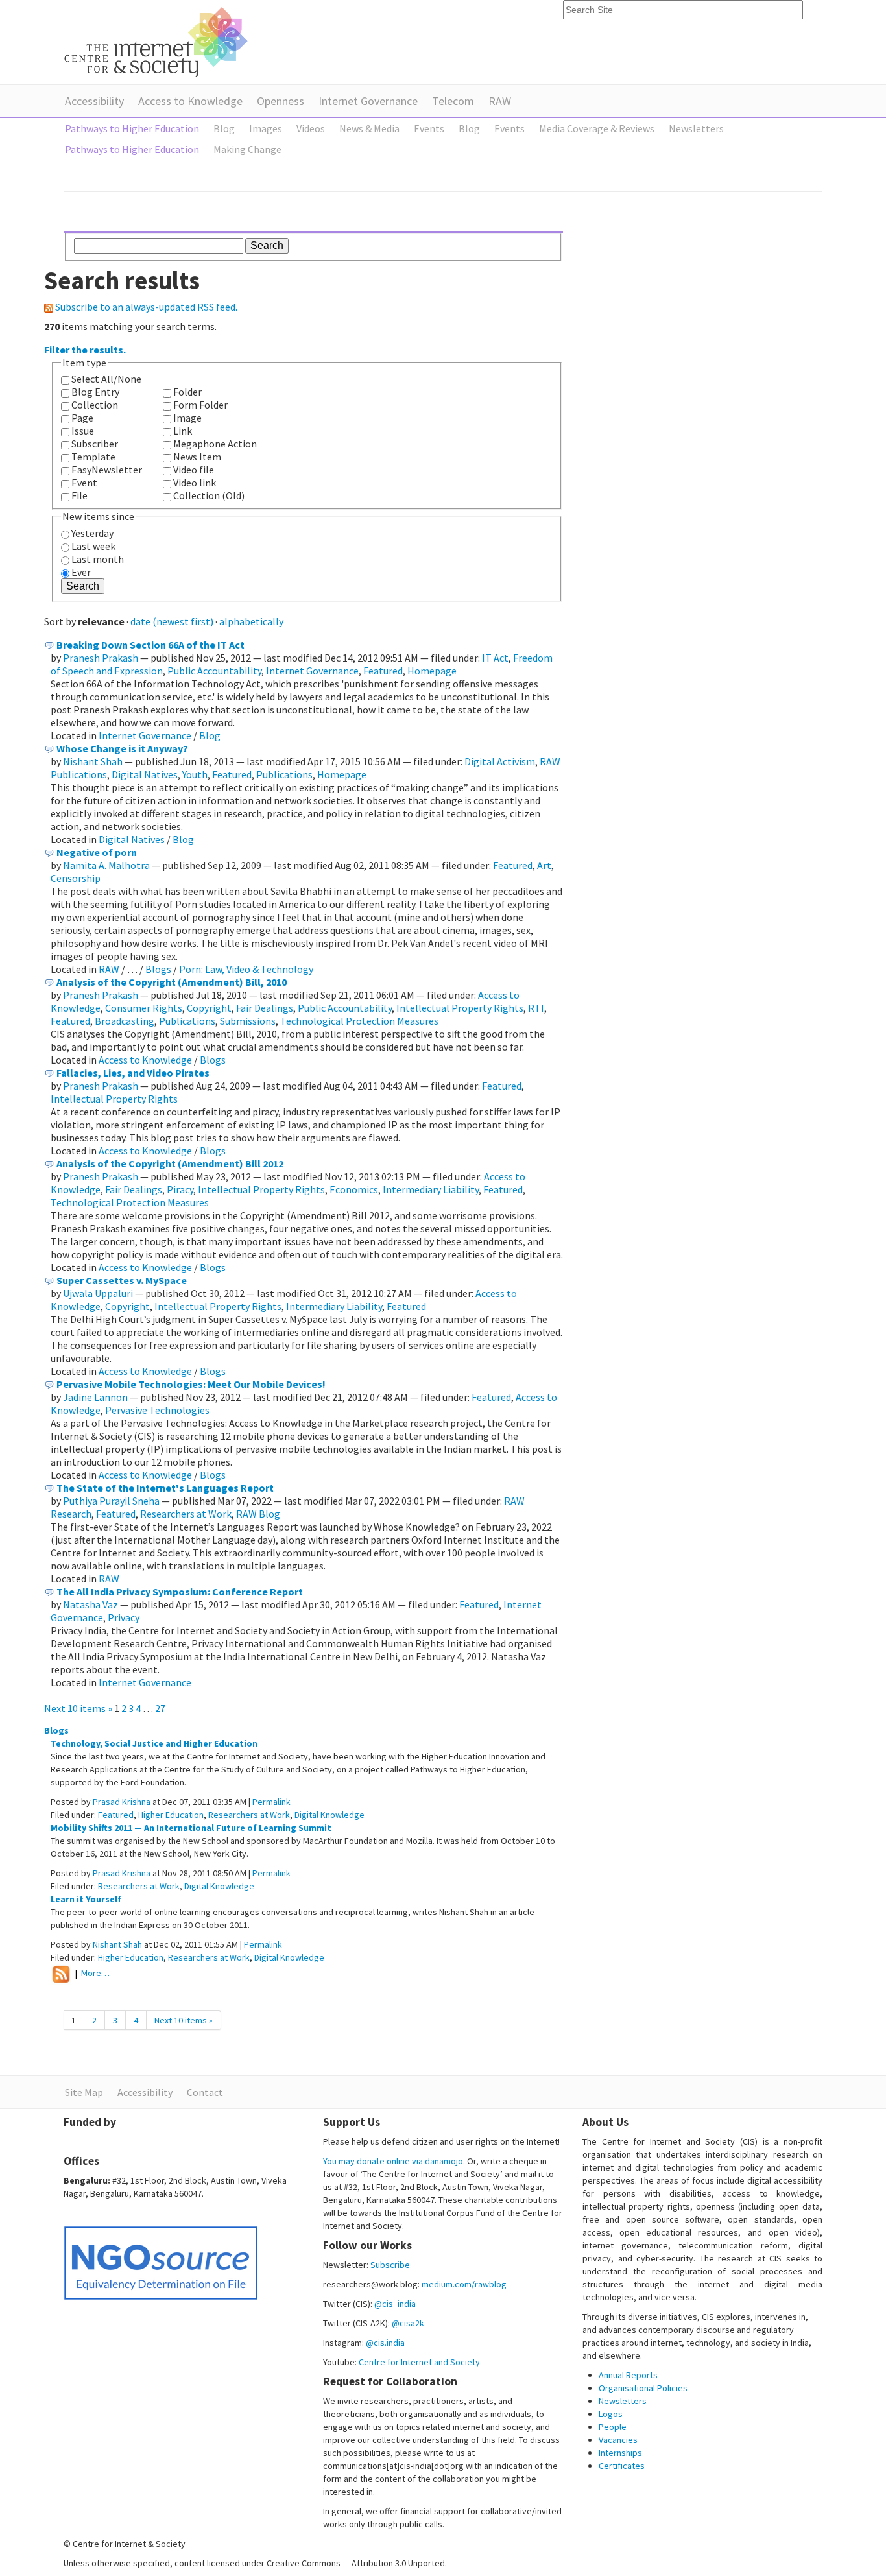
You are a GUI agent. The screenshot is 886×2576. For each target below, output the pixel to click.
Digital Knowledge (329, 1815)
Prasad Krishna (122, 1802)
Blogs (158, 969)
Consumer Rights (144, 1008)
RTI (536, 1008)
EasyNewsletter (107, 470)
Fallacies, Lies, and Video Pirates (133, 1073)
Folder (187, 392)
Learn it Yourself (86, 1899)
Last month (98, 559)
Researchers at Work (186, 1514)
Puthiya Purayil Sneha (111, 1501)
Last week (93, 546)
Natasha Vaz (90, 1604)
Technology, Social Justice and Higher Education (154, 1743)
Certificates (622, 2466)
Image (187, 418)
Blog (210, 735)
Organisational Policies (643, 2388)
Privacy (124, 1617)
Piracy (180, 1189)
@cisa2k (408, 2323)
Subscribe (390, 2265)
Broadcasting (125, 1021)
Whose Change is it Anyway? (122, 748)
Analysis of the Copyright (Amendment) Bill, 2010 (172, 982)
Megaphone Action (215, 444)
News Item (197, 457)
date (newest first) (172, 621)
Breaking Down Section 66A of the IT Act (150, 645)
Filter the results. (85, 350)
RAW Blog (258, 1514)
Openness (281, 101)
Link (183, 431)
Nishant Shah (93, 761)
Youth (195, 774)
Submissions (248, 1021)
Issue (83, 431)
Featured (383, 671)
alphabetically (251, 621)
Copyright (209, 1008)
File (79, 495)
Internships (620, 2453)
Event (84, 483)
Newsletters (623, 2401)
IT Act (495, 658)
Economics (354, 1189)
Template (93, 457)
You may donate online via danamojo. (394, 2161)
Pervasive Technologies (157, 1410)
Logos (611, 2414)
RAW (500, 101)
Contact (205, 2092)
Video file (194, 470)
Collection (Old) (209, 495)
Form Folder (200, 405)
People (613, 2427)
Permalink (271, 1802)
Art (544, 865)
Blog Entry (95, 392)
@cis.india (385, 2343)
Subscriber (95, 444)
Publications (284, 774)
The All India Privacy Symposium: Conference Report (180, 1592)
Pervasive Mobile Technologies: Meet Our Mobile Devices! (191, 1384)
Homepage (432, 671)
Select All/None (106, 379)
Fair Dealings (265, 1008)
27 (160, 1708)
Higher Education (171, 1815)
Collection (95, 405)
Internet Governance (368, 101)
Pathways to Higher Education (132, 128)
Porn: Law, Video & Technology (246, 969)
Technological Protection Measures (359, 1021)
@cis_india (395, 2304)
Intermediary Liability (431, 1189)
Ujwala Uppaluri (98, 1293)
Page (82, 418)
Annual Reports (628, 2375)
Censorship (76, 878)
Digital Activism (500, 761)
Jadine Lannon (95, 1397)
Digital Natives (145, 774)
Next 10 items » (79, 1708)
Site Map (84, 2092)
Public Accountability (214, 671)
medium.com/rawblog (464, 2284)
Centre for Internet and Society (419, 2362)
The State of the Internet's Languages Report (165, 1488)
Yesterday (92, 533)
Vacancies (618, 2440)
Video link (195, 483)
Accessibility (94, 101)
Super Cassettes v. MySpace (122, 1280)
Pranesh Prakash (101, 658)
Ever (81, 572)
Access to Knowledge (190, 101)
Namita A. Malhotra (106, 865)
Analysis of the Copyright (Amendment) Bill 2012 (170, 1163)
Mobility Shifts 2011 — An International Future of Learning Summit (191, 1828)
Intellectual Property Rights (460, 1008)
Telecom (453, 101)
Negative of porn (97, 852)
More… (95, 1974)
